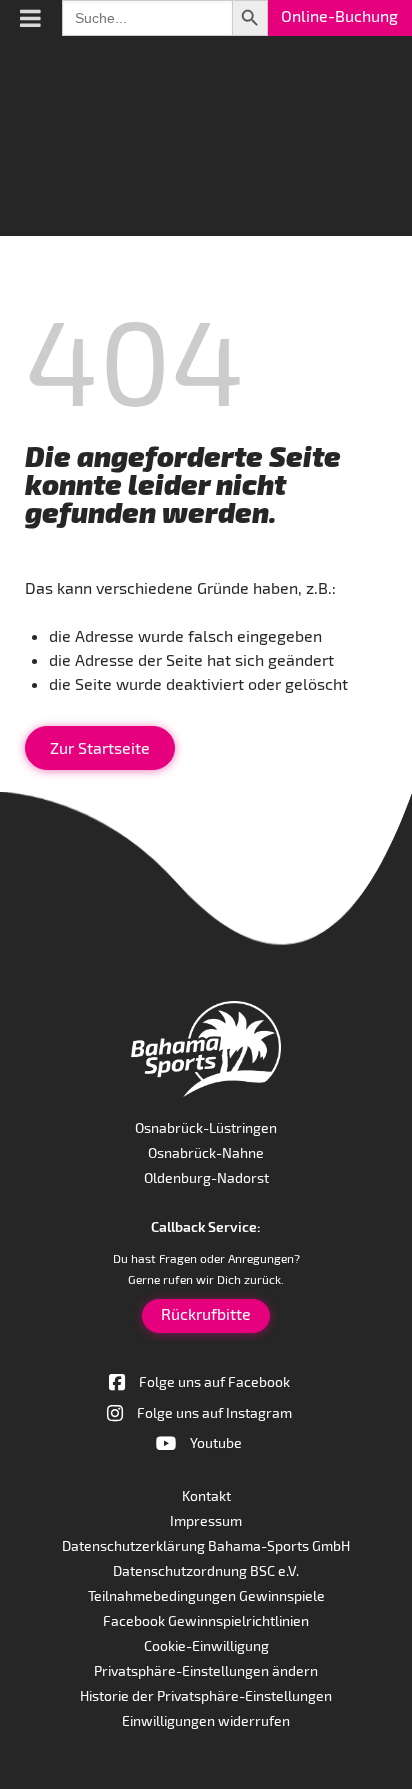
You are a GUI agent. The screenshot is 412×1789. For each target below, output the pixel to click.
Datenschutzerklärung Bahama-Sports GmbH (206, 1545)
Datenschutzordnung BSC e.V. (206, 1570)
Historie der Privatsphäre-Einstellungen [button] (206, 1695)
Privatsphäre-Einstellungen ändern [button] (206, 1670)
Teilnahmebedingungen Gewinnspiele (206, 1595)
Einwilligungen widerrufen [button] (206, 1720)
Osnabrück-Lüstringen (206, 1127)
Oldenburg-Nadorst (206, 1177)
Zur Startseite (100, 747)
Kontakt (206, 1495)
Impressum (206, 1520)
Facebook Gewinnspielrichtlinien (206, 1620)
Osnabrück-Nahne (206, 1152)
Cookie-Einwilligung (206, 1645)
